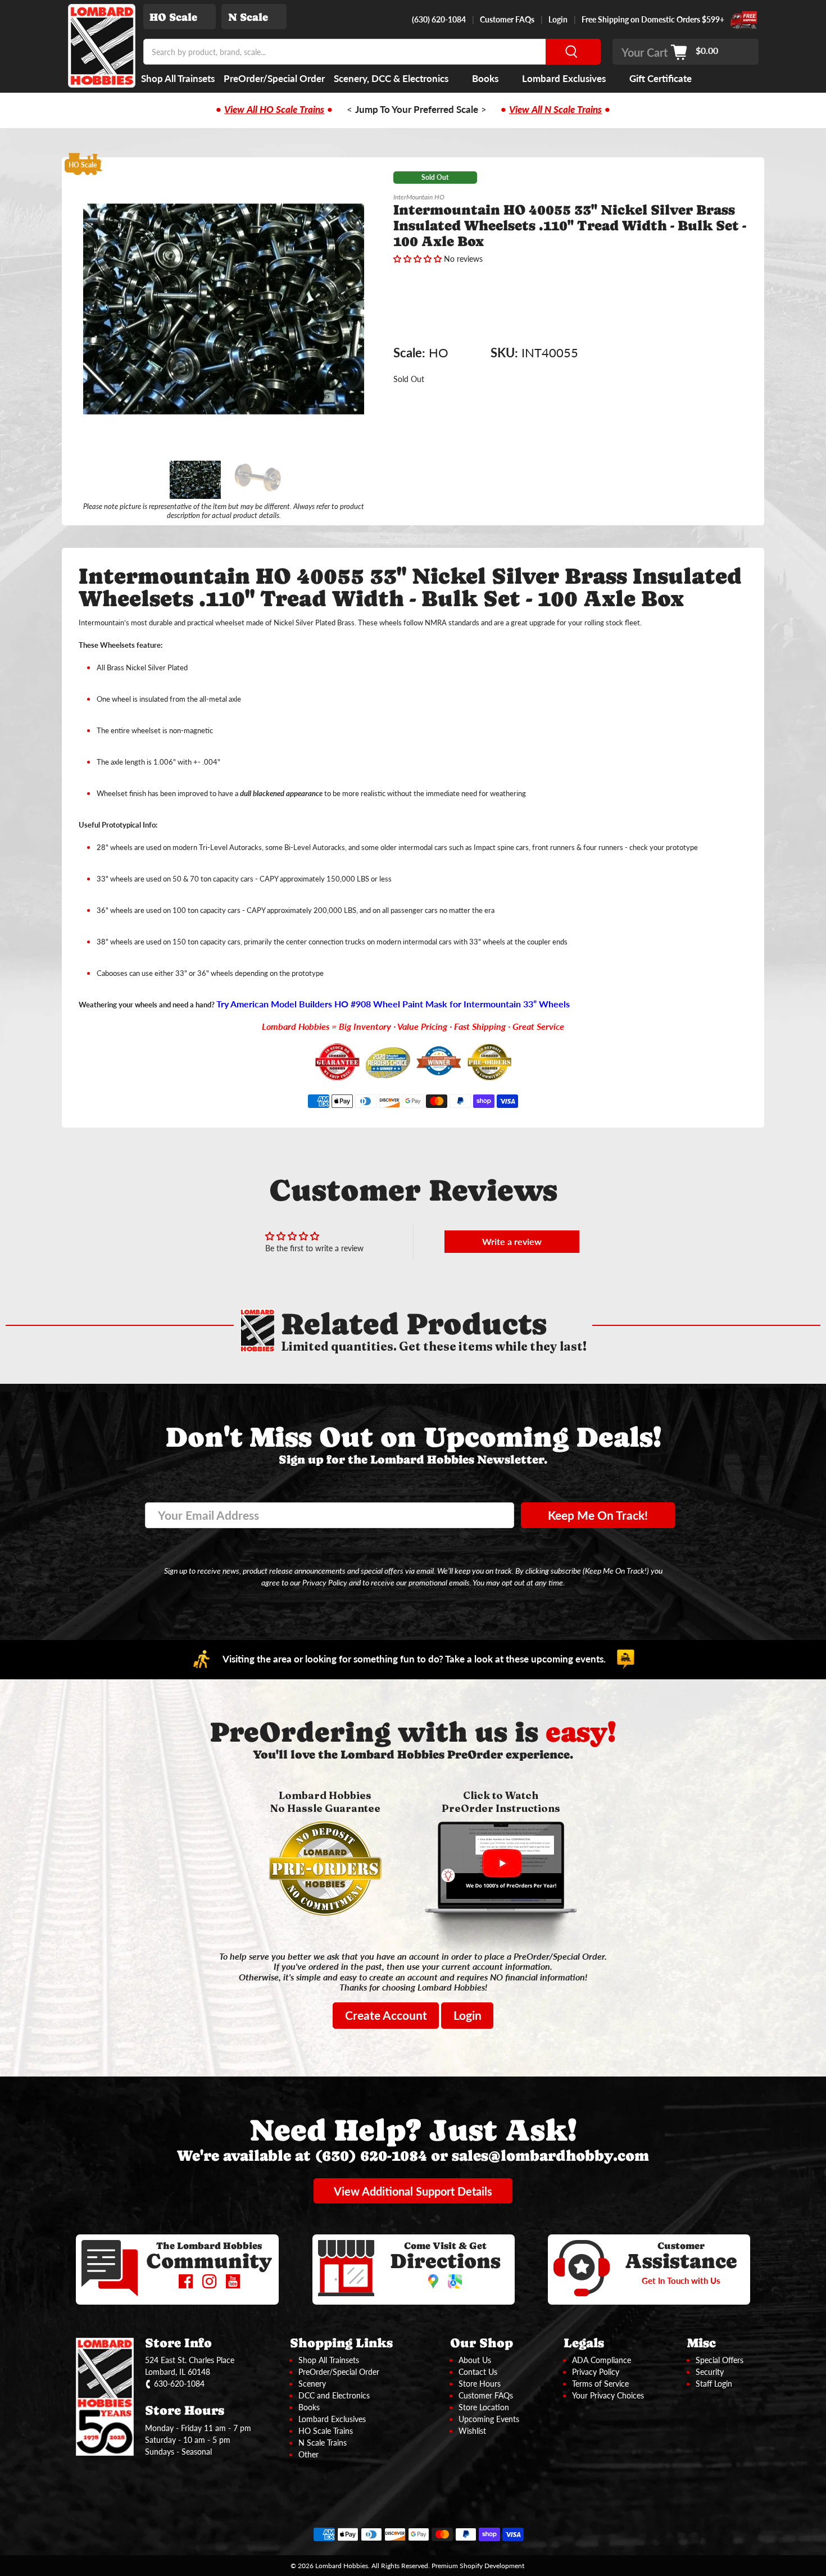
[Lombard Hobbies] (102, 46)
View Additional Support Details (413, 2191)
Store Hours (480, 2384)
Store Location (484, 2407)
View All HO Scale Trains (274, 110)
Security (710, 2372)
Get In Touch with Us (681, 2280)
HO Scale (173, 17)
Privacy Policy (596, 2372)
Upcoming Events (489, 2419)
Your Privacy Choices (608, 2395)
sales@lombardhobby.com (550, 2155)
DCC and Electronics (334, 2395)
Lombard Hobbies (342, 2565)
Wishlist (472, 2431)
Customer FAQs (507, 19)
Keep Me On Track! (598, 1515)
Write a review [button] (512, 1241)
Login (558, 19)
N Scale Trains (323, 2443)
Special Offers (720, 2360)
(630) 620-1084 (439, 19)
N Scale (248, 17)
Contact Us (478, 2372)
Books (485, 78)
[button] (417, 259)
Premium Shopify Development (478, 2565)
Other (308, 2454)
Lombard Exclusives (564, 78)
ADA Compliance (602, 2360)
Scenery (312, 2384)
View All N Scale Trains (555, 110)
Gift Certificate (661, 78)
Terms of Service (600, 2384)
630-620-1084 (179, 2384)
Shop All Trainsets (178, 78)
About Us (475, 2360)
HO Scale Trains (326, 2431)
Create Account (386, 2015)
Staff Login (714, 2384)
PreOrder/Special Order (274, 78)
